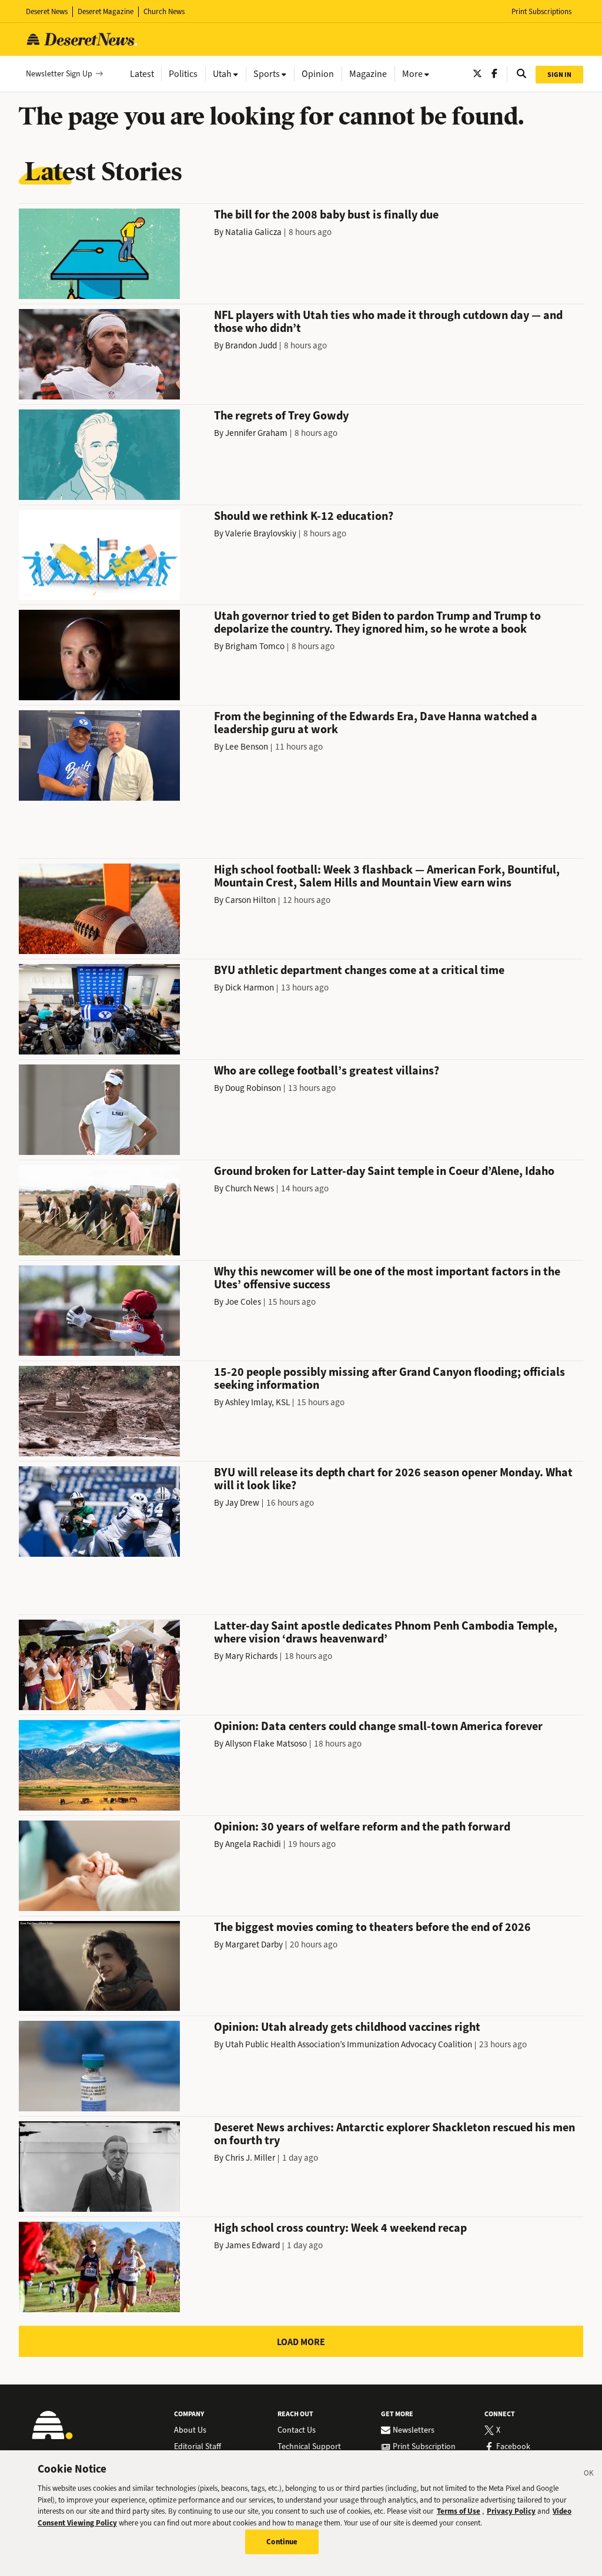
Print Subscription (424, 2447)
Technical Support (309, 2447)
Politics (183, 74)
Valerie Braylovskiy (261, 533)
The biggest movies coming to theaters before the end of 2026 (372, 1927)
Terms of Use (459, 2511)
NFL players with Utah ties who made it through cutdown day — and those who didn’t (388, 322)
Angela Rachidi (253, 1844)
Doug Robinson (253, 1088)
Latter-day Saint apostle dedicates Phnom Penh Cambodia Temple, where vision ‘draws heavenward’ (386, 1632)
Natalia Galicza (253, 232)
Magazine (368, 74)
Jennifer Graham (256, 433)
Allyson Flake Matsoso (266, 1744)
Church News (164, 11)
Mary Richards (251, 1656)
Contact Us (297, 2430)
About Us (190, 2430)
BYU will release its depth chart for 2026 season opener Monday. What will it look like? (393, 1479)
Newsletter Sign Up (59, 74)
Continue (282, 2542)
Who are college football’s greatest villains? (327, 1071)
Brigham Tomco (255, 646)
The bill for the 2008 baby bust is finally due (326, 215)
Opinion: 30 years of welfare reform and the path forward (362, 1827)
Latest (142, 74)
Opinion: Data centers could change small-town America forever (378, 1726)
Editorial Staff (198, 2447)
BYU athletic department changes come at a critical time (359, 970)
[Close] (589, 2475)
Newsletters (414, 2430)
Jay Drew (242, 1503)
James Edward (252, 2245)
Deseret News (47, 11)
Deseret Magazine (106, 11)
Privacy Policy (511, 2511)
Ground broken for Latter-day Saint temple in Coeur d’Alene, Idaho (384, 1171)
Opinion (318, 74)
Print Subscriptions (541, 11)
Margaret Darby (254, 1944)
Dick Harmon (250, 988)
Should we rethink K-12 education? (304, 516)
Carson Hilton (250, 900)
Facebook (513, 2447)
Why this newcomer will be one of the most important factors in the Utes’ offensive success (387, 1278)
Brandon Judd (251, 345)
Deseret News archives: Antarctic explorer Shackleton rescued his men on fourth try (394, 2134)
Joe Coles (243, 1302)
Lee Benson (247, 747)
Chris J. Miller (250, 2158)
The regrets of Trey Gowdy (281, 416)
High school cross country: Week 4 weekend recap (340, 2228)
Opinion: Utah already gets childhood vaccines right (347, 2027)
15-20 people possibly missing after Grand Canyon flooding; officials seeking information (389, 1378)
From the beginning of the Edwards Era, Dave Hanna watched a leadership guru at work (376, 723)
